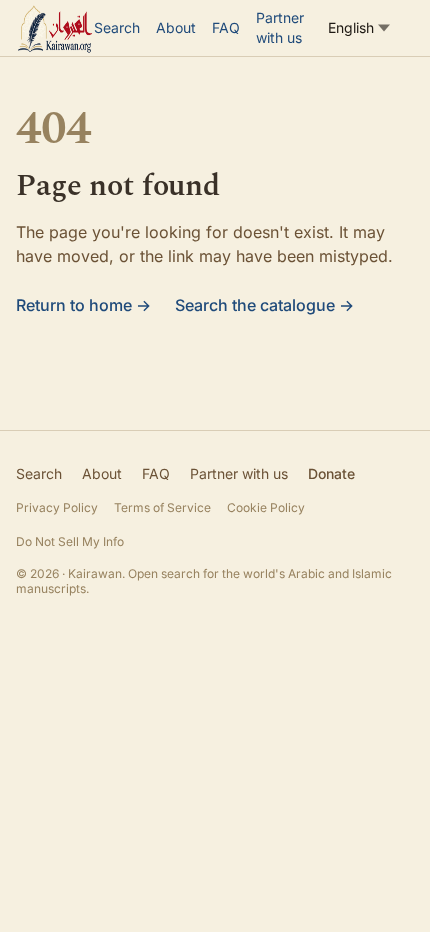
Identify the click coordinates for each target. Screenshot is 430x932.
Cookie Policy (266, 507)
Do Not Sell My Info (70, 541)
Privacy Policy (57, 507)
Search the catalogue (264, 305)
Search (117, 27)
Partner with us (280, 27)
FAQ (226, 27)
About (176, 27)
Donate (331, 473)
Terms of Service (162, 507)
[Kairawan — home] (55, 28)
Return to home (83, 305)
